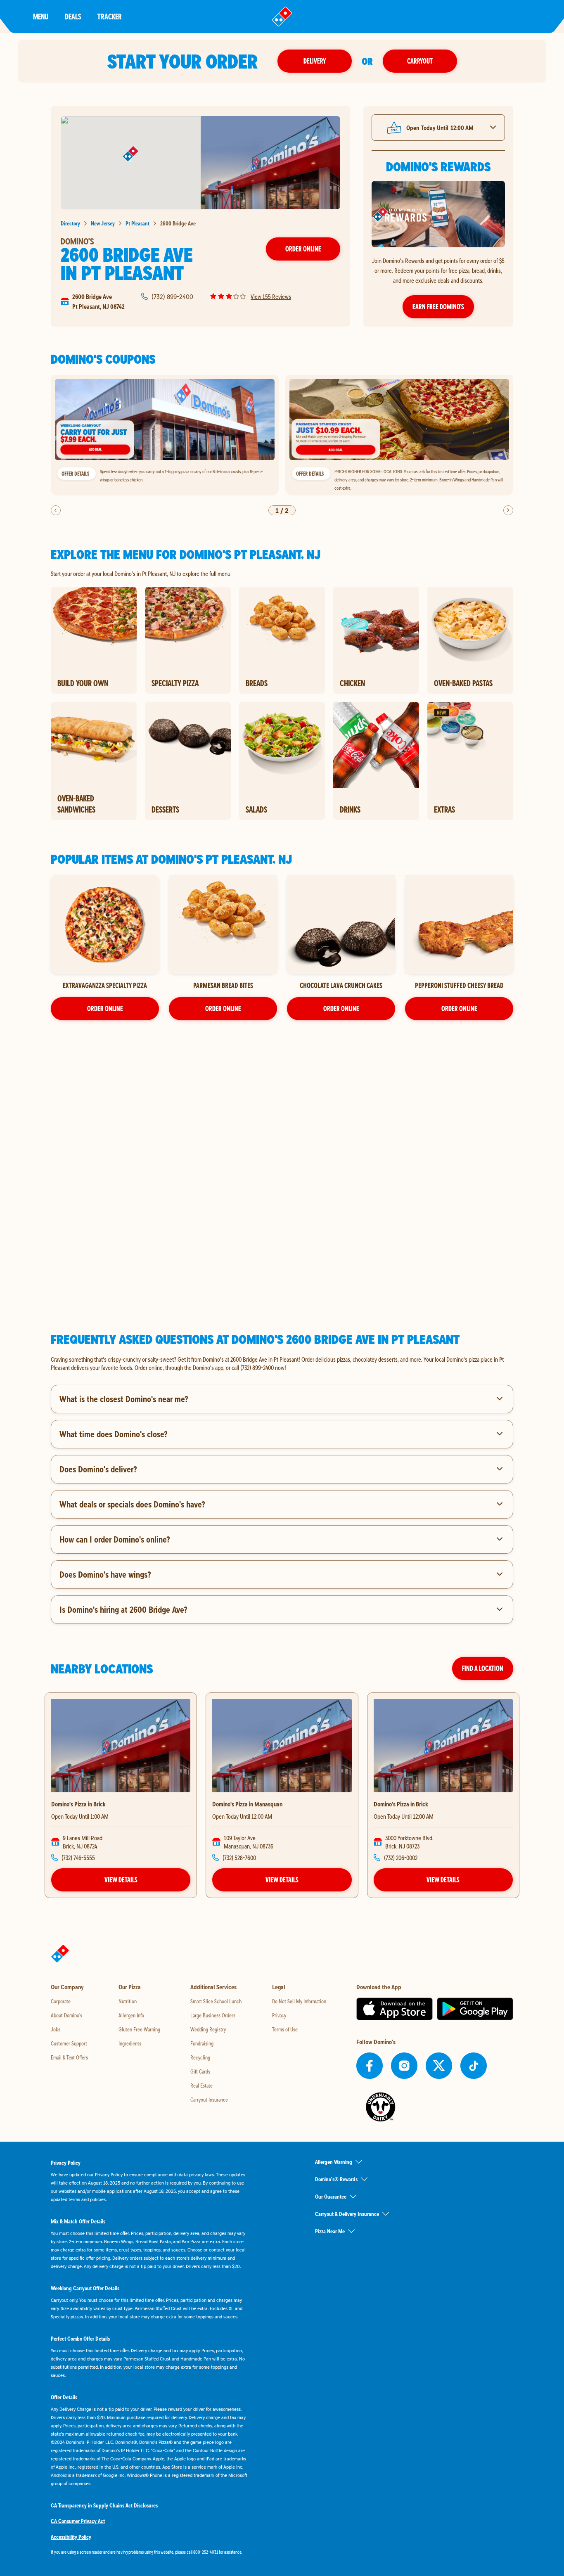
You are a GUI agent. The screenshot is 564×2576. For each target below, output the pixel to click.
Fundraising (202, 2043)
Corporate (61, 2001)
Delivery (315, 61)
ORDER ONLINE (105, 1008)
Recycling (200, 2057)
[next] (508, 510)
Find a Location (483, 1668)
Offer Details (75, 474)
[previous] (56, 510)
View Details (121, 1880)
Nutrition (128, 2001)
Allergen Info (131, 2015)
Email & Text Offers (69, 2057)
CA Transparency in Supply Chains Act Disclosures (104, 2505)
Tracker (110, 16)
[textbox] (282, 1363)
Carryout (420, 61)
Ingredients (130, 2043)
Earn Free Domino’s (438, 307)
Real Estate (201, 2085)
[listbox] (282, 435)
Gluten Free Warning (139, 2029)
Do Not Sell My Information (299, 2001)
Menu (41, 16)
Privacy (279, 2015)
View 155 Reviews (271, 296)
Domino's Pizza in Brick (78, 1804)
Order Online (303, 249)
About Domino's (66, 2015)
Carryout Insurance (209, 2100)
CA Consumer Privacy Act (78, 2521)
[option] (165, 435)
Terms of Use (285, 2029)
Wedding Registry (208, 2029)
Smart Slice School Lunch (216, 2001)
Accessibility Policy (71, 2537)
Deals (73, 16)
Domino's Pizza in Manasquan (247, 1804)
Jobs (56, 2029)
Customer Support (69, 2043)
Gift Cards (200, 2071)
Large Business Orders (213, 2015)
